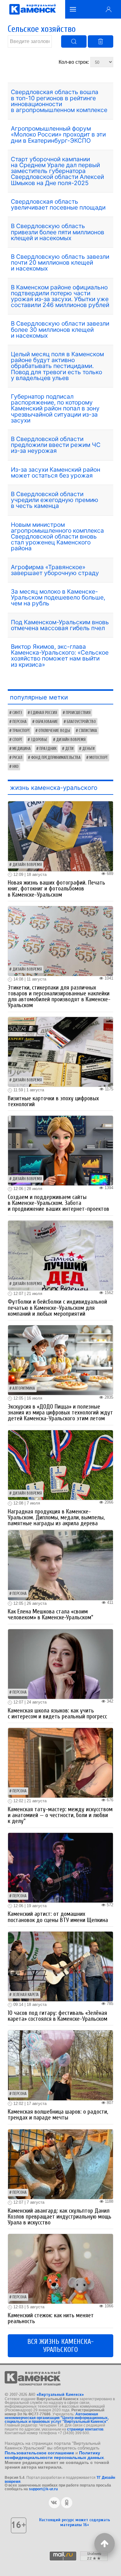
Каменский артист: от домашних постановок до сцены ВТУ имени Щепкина (58, 1917)
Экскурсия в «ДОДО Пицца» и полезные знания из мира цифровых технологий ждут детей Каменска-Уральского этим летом (60, 1413)
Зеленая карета (26, 1995)
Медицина (22, 749)
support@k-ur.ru (43, 2489)
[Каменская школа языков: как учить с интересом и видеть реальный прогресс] (60, 1663)
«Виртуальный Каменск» (60, 2394)
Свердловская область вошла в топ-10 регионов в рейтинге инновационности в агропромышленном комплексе (59, 101)
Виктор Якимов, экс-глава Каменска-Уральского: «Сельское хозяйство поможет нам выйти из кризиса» (60, 656)
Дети (69, 749)
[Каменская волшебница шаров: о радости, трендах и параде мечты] (60, 2065)
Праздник (48, 749)
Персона (20, 722)
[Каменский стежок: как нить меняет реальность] (60, 2269)
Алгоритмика (24, 1388)
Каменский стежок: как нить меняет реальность (51, 2318)
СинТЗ (17, 713)
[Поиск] (74, 41)
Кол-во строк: (74, 62)
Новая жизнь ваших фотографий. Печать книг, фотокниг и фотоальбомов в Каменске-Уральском (56, 889)
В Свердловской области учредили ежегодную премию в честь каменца (55, 500)
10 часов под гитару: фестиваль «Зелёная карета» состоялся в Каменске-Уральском (58, 2016)
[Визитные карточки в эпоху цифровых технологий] (60, 1052)
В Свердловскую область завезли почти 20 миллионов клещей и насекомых (60, 262)
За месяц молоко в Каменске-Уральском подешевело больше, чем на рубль (58, 597)
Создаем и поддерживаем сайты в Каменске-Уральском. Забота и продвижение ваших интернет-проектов (58, 1203)
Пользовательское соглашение (39, 2453)
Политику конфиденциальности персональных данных (54, 2455)
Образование (47, 722)
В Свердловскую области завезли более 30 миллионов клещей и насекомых (60, 329)
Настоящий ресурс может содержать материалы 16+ (75, 2522)
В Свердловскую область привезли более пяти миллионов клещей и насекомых (58, 232)
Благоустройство (81, 722)
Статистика (88, 731)
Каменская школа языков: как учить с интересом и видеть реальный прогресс (57, 1714)
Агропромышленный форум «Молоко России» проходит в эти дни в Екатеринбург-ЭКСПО (58, 134)
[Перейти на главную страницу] (33, 9)
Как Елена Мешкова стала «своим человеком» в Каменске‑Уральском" (50, 1615)
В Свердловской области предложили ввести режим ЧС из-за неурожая (56, 445)
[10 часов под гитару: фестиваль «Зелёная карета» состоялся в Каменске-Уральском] (60, 1966)
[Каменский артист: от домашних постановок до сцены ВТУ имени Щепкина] (60, 1867)
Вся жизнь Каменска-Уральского (60, 2346)
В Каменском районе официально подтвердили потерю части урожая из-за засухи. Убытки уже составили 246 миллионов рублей (60, 296)
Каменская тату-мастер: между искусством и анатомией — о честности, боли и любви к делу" (60, 1815)
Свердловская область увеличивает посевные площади (58, 204)
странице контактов (85, 2429)
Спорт (17, 740)
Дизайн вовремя (71, 740)
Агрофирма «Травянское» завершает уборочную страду (55, 570)
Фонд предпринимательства (56, 758)
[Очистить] (101, 41)
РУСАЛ (17, 758)
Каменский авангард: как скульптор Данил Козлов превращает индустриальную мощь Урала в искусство (60, 2217)
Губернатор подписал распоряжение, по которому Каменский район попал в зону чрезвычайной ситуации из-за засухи (55, 408)
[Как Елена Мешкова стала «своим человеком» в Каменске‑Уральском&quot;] (60, 1565)
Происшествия (78, 713)
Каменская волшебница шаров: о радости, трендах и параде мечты (58, 2115)
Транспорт (21, 731)
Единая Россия (44, 713)
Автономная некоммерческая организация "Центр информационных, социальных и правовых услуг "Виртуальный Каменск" (57, 2418)
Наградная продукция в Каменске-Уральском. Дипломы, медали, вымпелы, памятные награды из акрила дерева (56, 1517)
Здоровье (39, 740)
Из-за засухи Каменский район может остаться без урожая (56, 472)
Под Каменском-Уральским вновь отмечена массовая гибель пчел (60, 625)
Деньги (88, 749)
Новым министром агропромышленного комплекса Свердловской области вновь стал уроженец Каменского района (57, 537)
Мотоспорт (99, 758)
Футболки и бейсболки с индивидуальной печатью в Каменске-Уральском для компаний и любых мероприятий (57, 1308)
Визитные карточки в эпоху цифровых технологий (53, 1101)
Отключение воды (54, 731)
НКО (16, 767)
